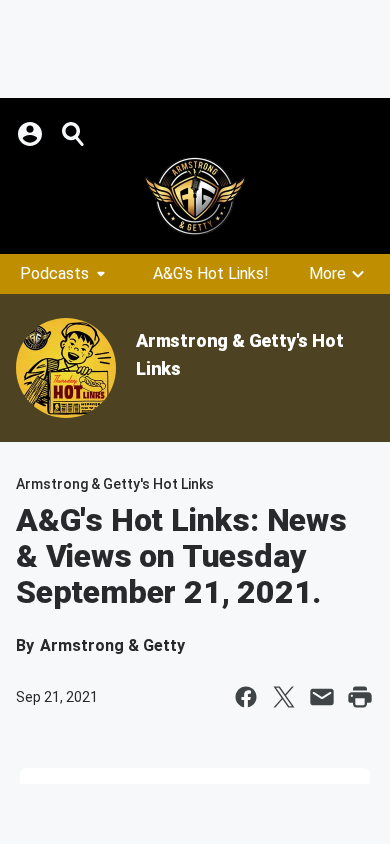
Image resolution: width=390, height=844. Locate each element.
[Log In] (32, 134)
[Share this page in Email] (322, 697)
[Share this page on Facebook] (246, 697)
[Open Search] (74, 134)
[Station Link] (195, 196)
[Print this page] (360, 697)
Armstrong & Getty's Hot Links (115, 484)
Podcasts (54, 273)
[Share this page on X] (284, 697)
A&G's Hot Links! (211, 273)
